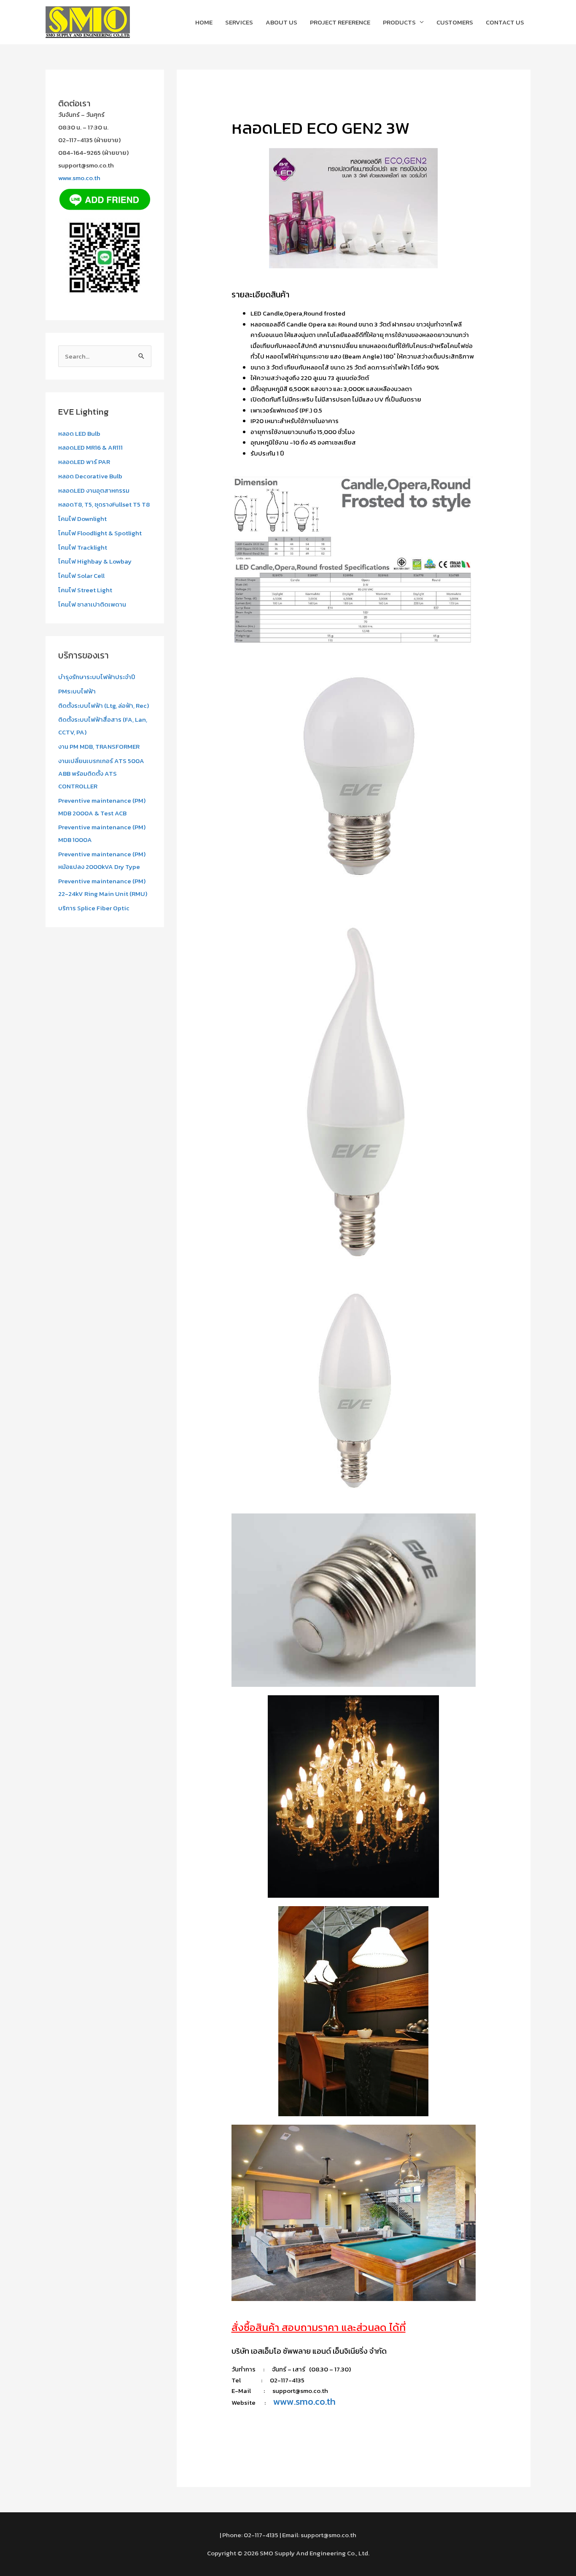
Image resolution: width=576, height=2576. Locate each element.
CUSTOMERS (455, 22)
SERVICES (239, 22)
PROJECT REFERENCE (340, 22)
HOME (204, 22)
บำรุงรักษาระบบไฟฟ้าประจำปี (97, 677)
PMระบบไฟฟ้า (77, 691)
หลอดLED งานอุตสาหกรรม (94, 490)
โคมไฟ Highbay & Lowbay (95, 561)
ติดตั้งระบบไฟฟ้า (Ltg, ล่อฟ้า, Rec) (104, 705)
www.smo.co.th (79, 178)
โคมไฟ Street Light (85, 590)
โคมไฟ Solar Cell (81, 576)
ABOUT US (281, 22)
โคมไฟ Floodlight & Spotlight (100, 533)
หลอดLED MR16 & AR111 (90, 447)
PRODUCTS (399, 22)
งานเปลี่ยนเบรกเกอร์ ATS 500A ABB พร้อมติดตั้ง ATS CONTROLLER (101, 773)
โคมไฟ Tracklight (83, 547)
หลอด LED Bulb (79, 433)
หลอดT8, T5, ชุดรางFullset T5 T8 (104, 504)
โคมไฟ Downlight (82, 519)
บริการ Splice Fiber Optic (94, 908)
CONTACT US (505, 22)
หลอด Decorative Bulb (90, 476)
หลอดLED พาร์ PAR (84, 462)
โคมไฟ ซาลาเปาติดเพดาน (92, 604)
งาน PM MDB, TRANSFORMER (99, 746)
